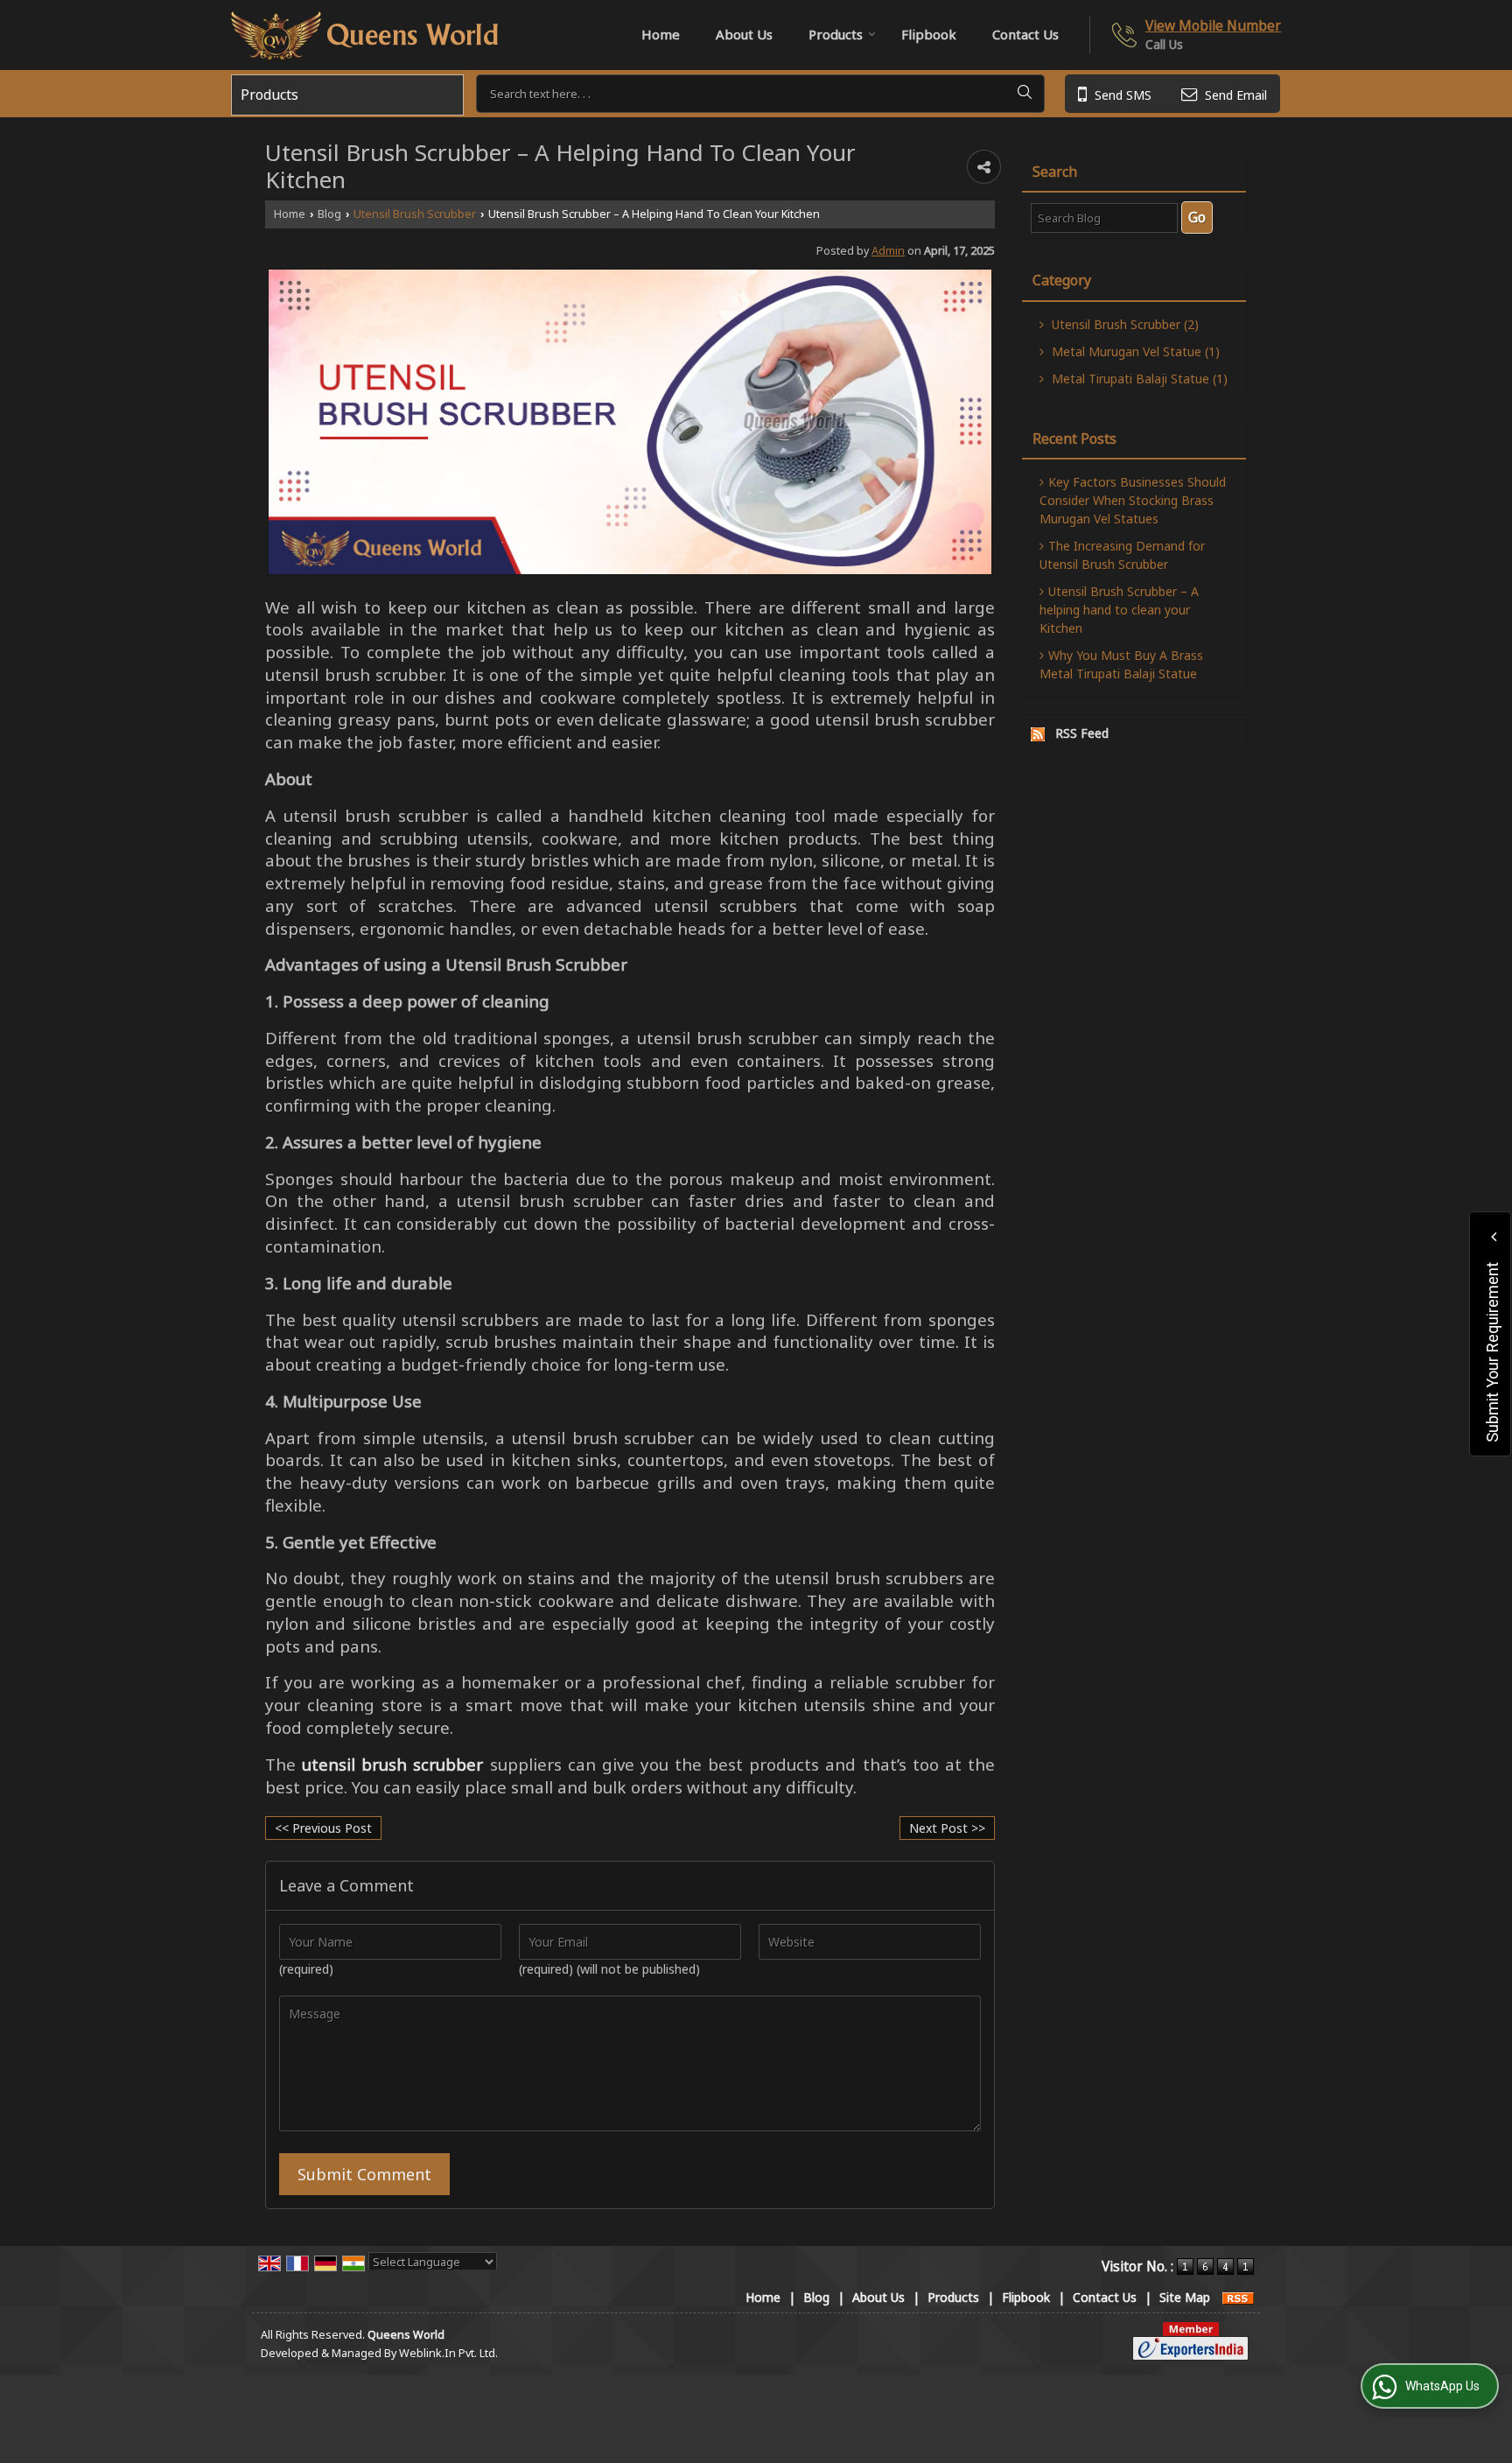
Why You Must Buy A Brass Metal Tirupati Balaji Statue (1121, 664)
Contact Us (1025, 34)
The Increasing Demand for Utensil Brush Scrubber (1122, 555)
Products (836, 34)
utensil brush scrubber (392, 1764)
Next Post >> (947, 1828)
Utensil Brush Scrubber (415, 214)
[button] (1213, 26)
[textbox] (760, 94)
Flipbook (929, 34)
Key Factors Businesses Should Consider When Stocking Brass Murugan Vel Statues (1133, 500)
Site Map (1185, 2297)
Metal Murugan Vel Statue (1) (1134, 351)
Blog (329, 214)
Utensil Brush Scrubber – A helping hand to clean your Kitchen (1119, 610)
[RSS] (1238, 2297)
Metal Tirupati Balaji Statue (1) (1138, 379)
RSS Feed (1082, 733)
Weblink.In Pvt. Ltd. (448, 2353)
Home (661, 34)
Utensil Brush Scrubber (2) (1123, 324)
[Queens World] (364, 35)
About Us (744, 34)
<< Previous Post (323, 1828)
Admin (888, 251)
